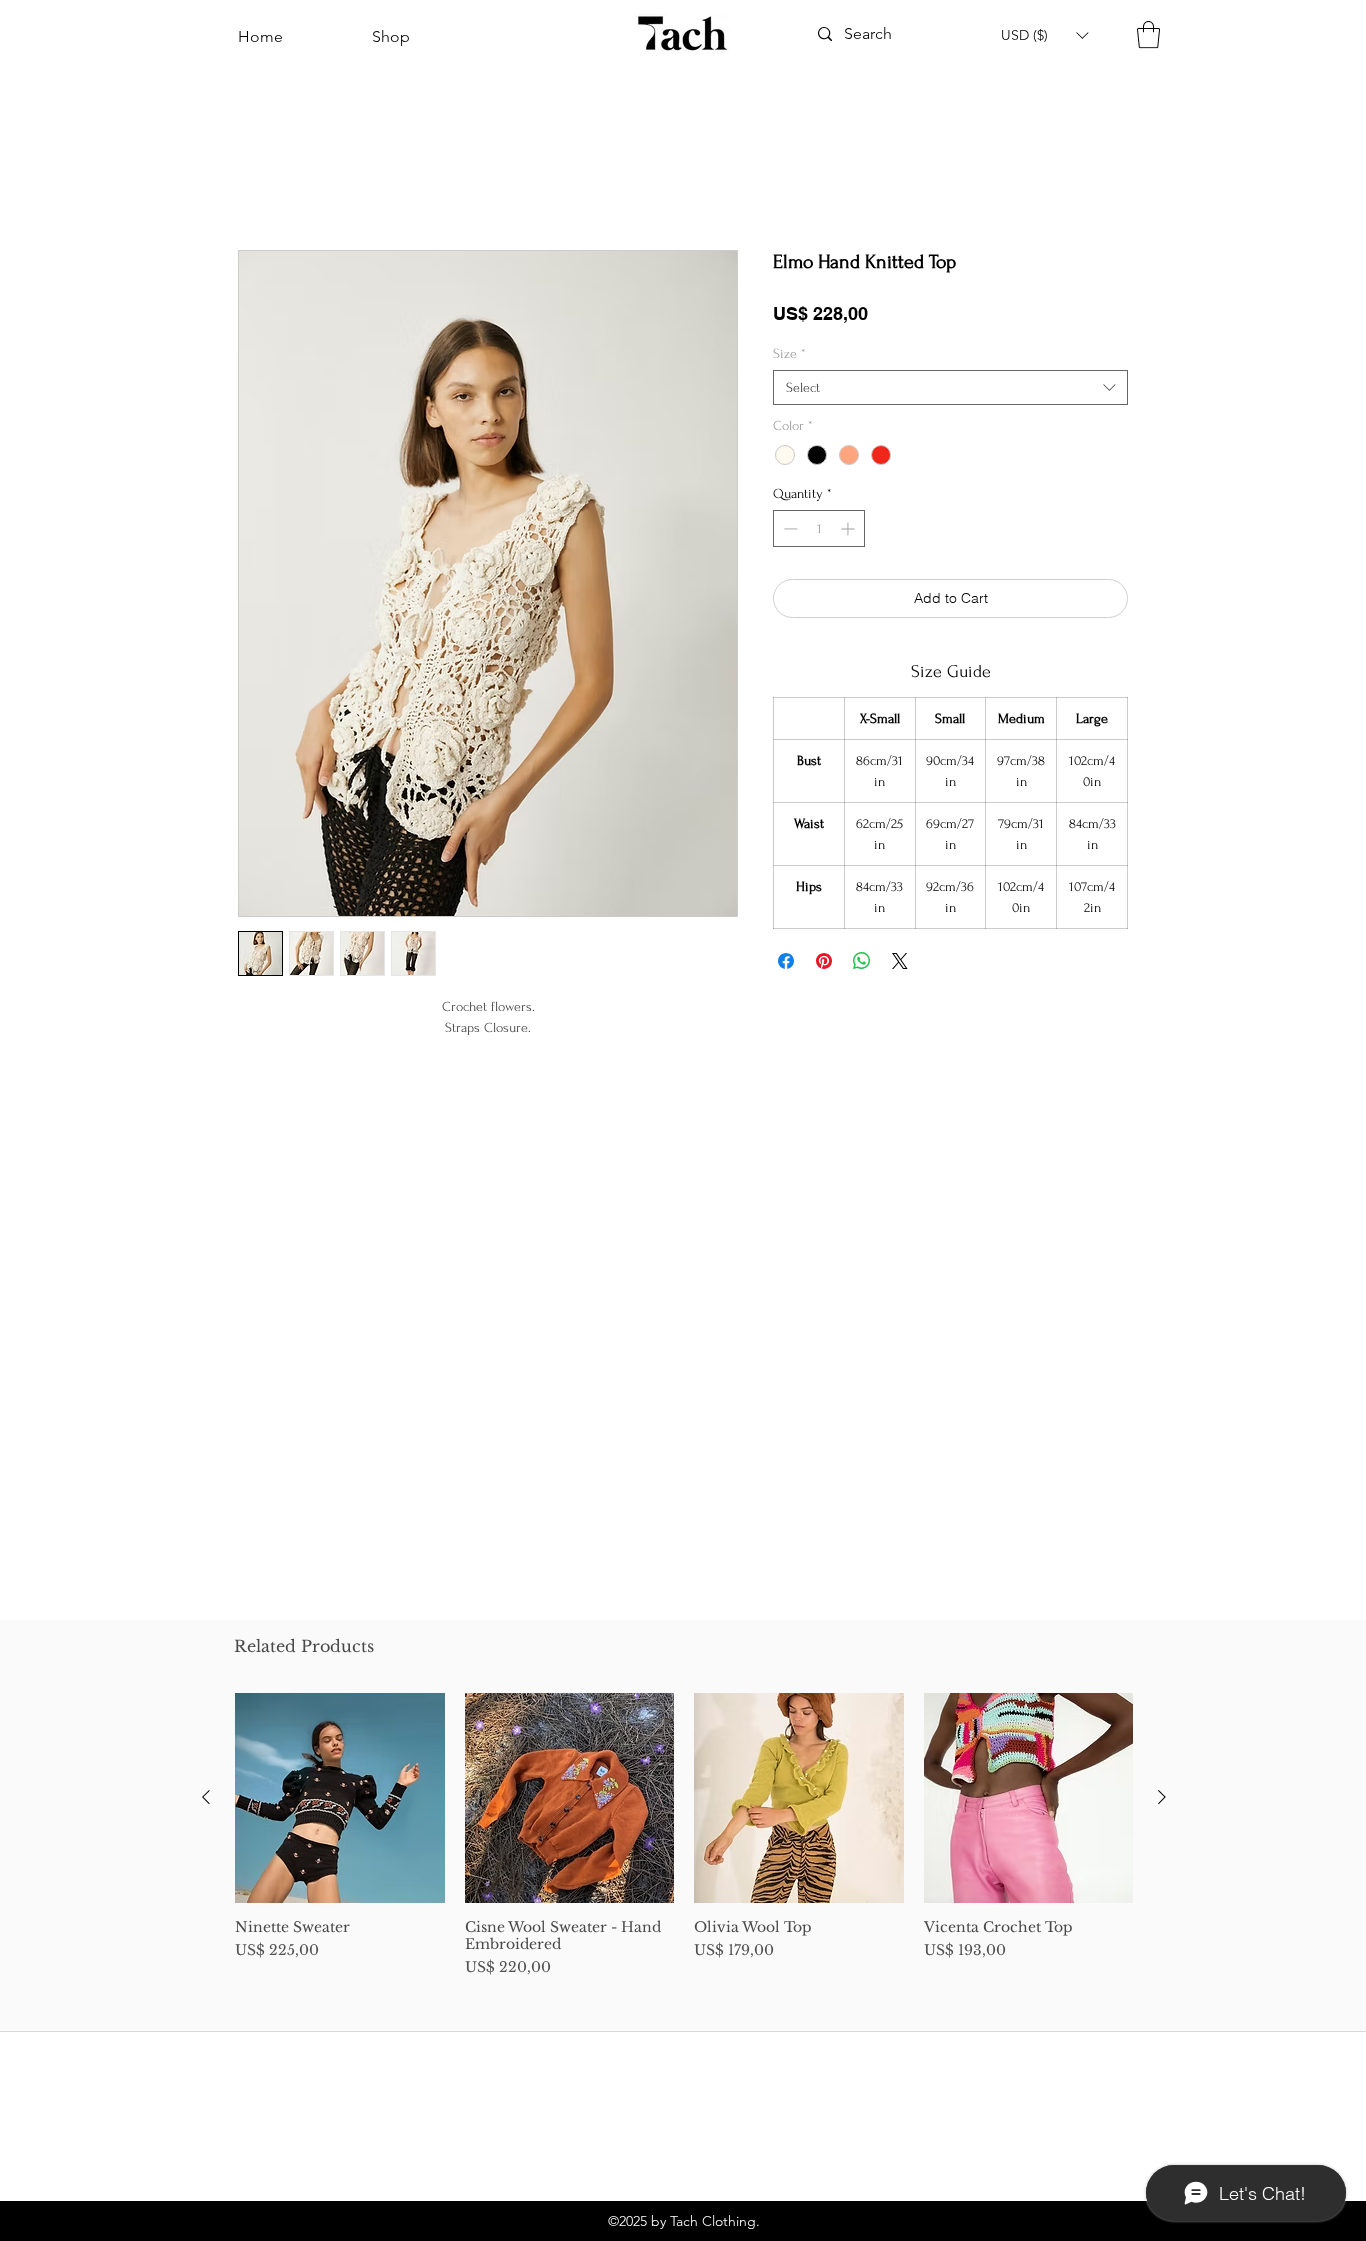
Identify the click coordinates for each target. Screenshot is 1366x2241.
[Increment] (849, 532)
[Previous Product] (206, 1797)
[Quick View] (340, 1798)
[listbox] (1044, 35)
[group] (684, 1835)
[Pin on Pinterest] (824, 965)
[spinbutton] (819, 532)
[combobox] (950, 391)
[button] (1044, 35)
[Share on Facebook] (786, 965)
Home (259, 182)
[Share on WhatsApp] (862, 965)
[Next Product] (1162, 1797)
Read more (488, 1073)
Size (789, 357)
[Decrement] (788, 532)
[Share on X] (900, 965)
